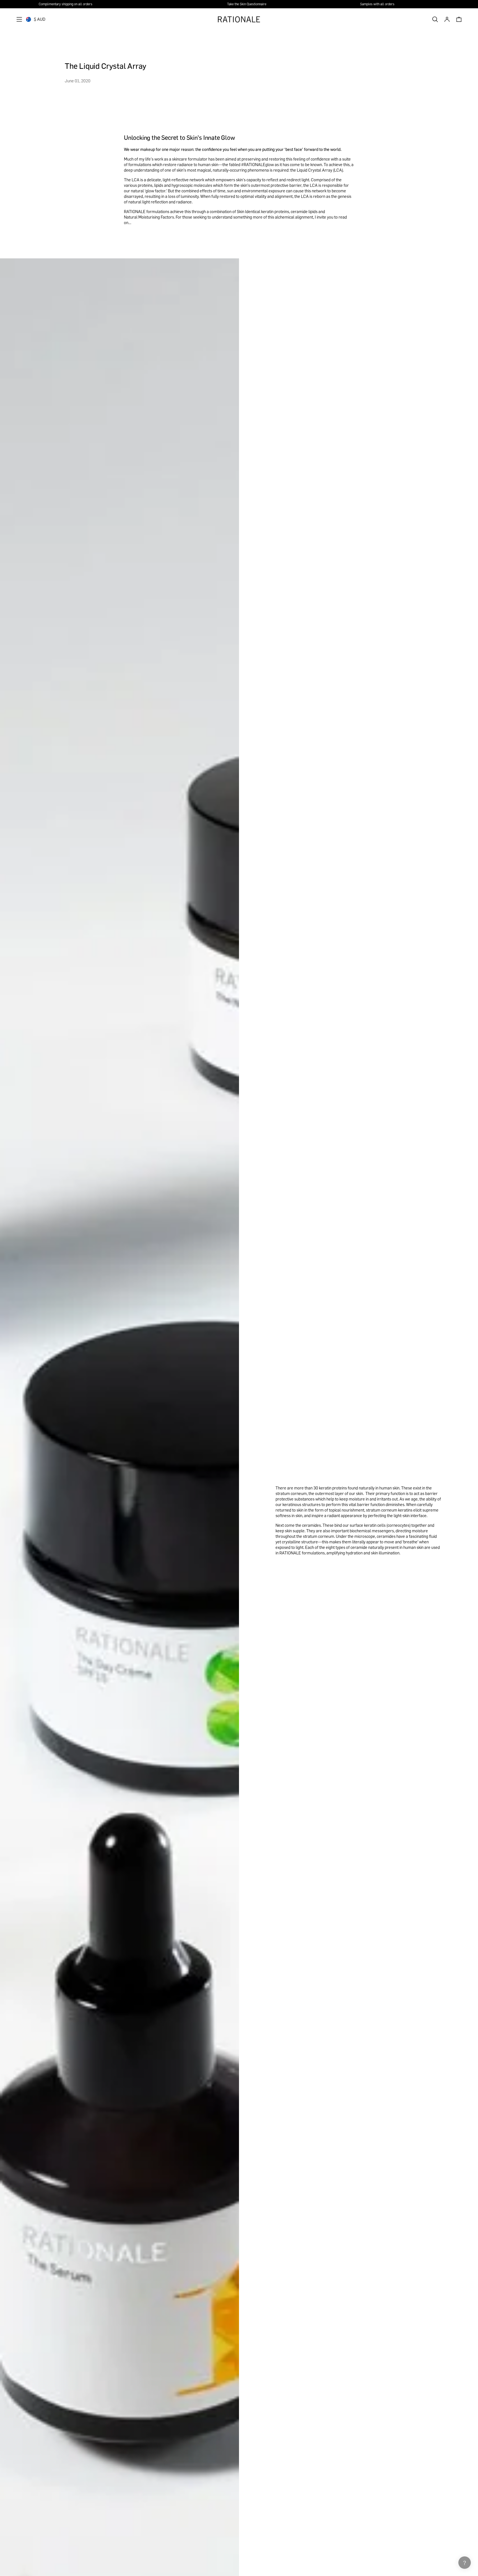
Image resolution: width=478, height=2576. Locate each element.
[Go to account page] (447, 19)
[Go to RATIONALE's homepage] (239, 19)
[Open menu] (19, 19)
